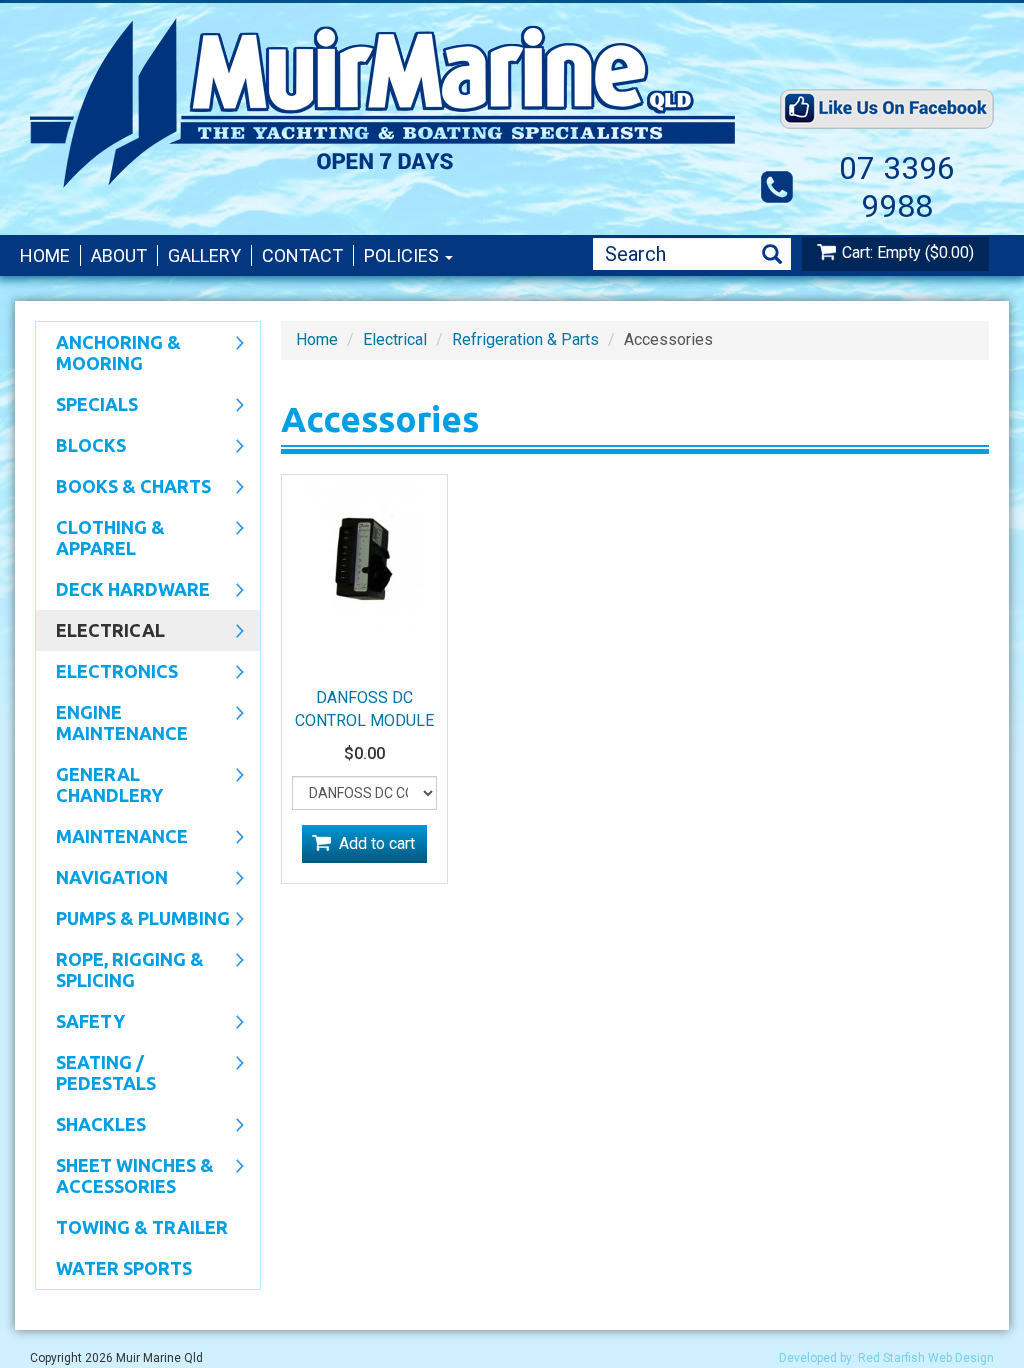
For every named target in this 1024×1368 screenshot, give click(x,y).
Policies (403, 255)
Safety (80, 1023)
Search (772, 254)
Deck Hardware (123, 591)
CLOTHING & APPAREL (100, 537)
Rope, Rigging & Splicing (120, 969)
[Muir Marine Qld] (388, 103)
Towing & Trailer (142, 1227)
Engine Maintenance (112, 722)
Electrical (100, 632)
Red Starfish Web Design (926, 1358)
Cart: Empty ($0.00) (908, 252)
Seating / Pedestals (96, 1072)
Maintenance (112, 838)
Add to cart (377, 843)
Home (45, 255)
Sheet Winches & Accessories (125, 1175)
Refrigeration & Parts (525, 339)
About (119, 255)
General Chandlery (99, 784)
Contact (302, 255)
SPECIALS (87, 406)
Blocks (81, 447)
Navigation (102, 879)
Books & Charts (123, 488)
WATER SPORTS (124, 1268)
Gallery (204, 255)
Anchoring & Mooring (108, 352)
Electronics (107, 673)
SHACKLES (91, 1126)
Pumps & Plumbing (133, 920)
